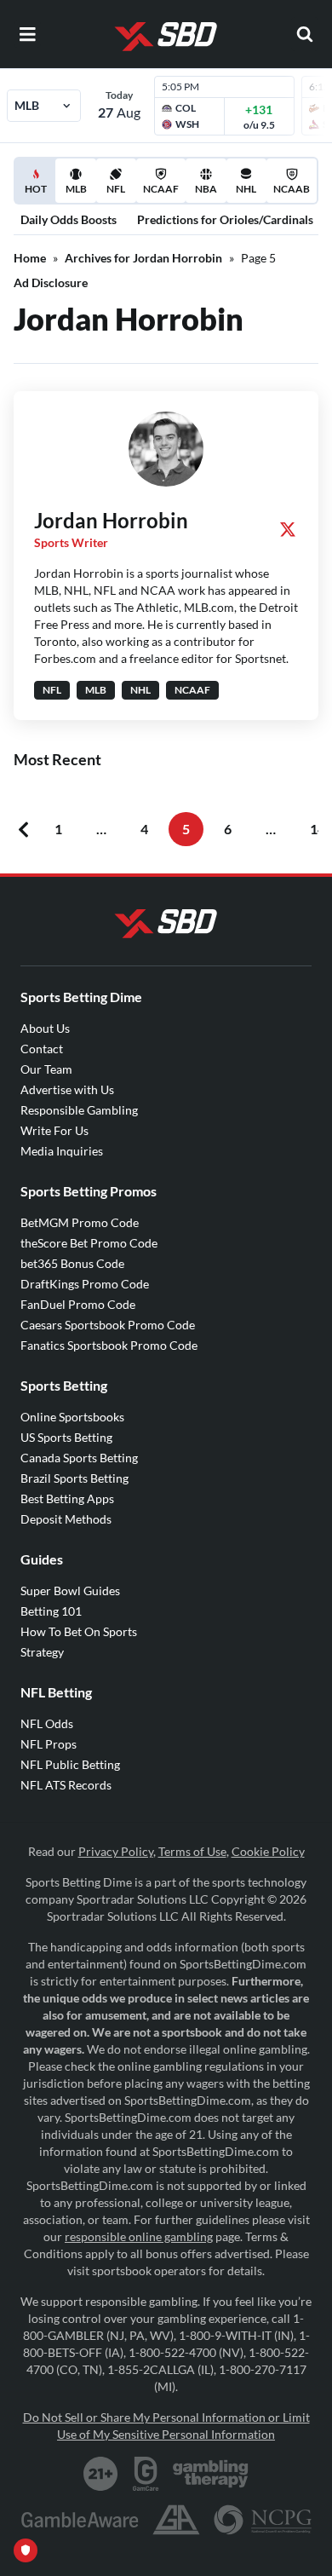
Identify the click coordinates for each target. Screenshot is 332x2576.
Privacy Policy (116, 1851)
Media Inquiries (62, 1151)
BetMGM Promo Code (80, 1222)
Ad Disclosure (51, 282)
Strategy (42, 1652)
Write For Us (54, 1130)
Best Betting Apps (67, 1498)
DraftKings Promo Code (85, 1284)
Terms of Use (192, 1851)
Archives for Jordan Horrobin (143, 258)
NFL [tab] (116, 189)
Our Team (46, 1069)
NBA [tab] (206, 189)
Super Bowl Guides (70, 1591)
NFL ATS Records (66, 1785)
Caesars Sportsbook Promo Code (108, 1325)
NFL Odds (47, 1723)
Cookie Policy (268, 1851)
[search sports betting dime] (305, 34)
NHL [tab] (246, 189)
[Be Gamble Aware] (80, 2520)
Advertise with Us (67, 1089)
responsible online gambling (139, 2236)
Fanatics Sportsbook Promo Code (109, 1345)
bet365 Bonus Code (72, 1263)
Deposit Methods (66, 1519)
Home (30, 258)
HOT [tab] (38, 193)
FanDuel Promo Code (78, 1304)
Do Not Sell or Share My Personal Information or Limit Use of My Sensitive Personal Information (166, 2426)
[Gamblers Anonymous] (176, 2520)
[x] (288, 529)
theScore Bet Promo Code (89, 1243)
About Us (45, 1028)
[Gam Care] (146, 2474)
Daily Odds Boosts (69, 219)
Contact (42, 1049)
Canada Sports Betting (79, 1458)
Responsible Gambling (79, 1110)
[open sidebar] (27, 34)
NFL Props (49, 1744)
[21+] (101, 2474)
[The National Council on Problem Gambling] (263, 2520)
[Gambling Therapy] (211, 2474)
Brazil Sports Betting (74, 1478)
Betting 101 (51, 1611)
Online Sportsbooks (72, 1417)
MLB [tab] (76, 189)
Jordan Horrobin (111, 520)
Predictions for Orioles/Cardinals (225, 219)
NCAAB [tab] (292, 189)
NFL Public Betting (70, 1764)
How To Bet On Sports (79, 1631)
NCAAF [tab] (161, 189)
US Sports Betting (66, 1437)
